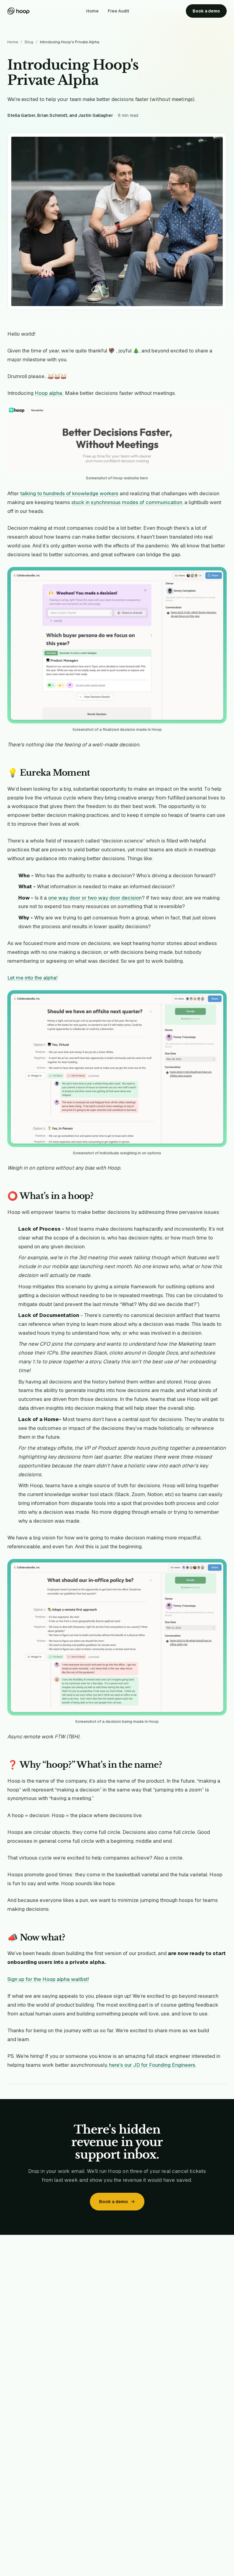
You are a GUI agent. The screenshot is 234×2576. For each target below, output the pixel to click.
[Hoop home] (18, 11)
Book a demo (206, 11)
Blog (29, 42)
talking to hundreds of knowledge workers (69, 493)
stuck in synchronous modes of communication (127, 502)
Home (92, 11)
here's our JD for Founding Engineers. (153, 2065)
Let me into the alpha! (32, 978)
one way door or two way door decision (95, 898)
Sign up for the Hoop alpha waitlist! (48, 1979)
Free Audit (119, 11)
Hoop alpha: (49, 393)
